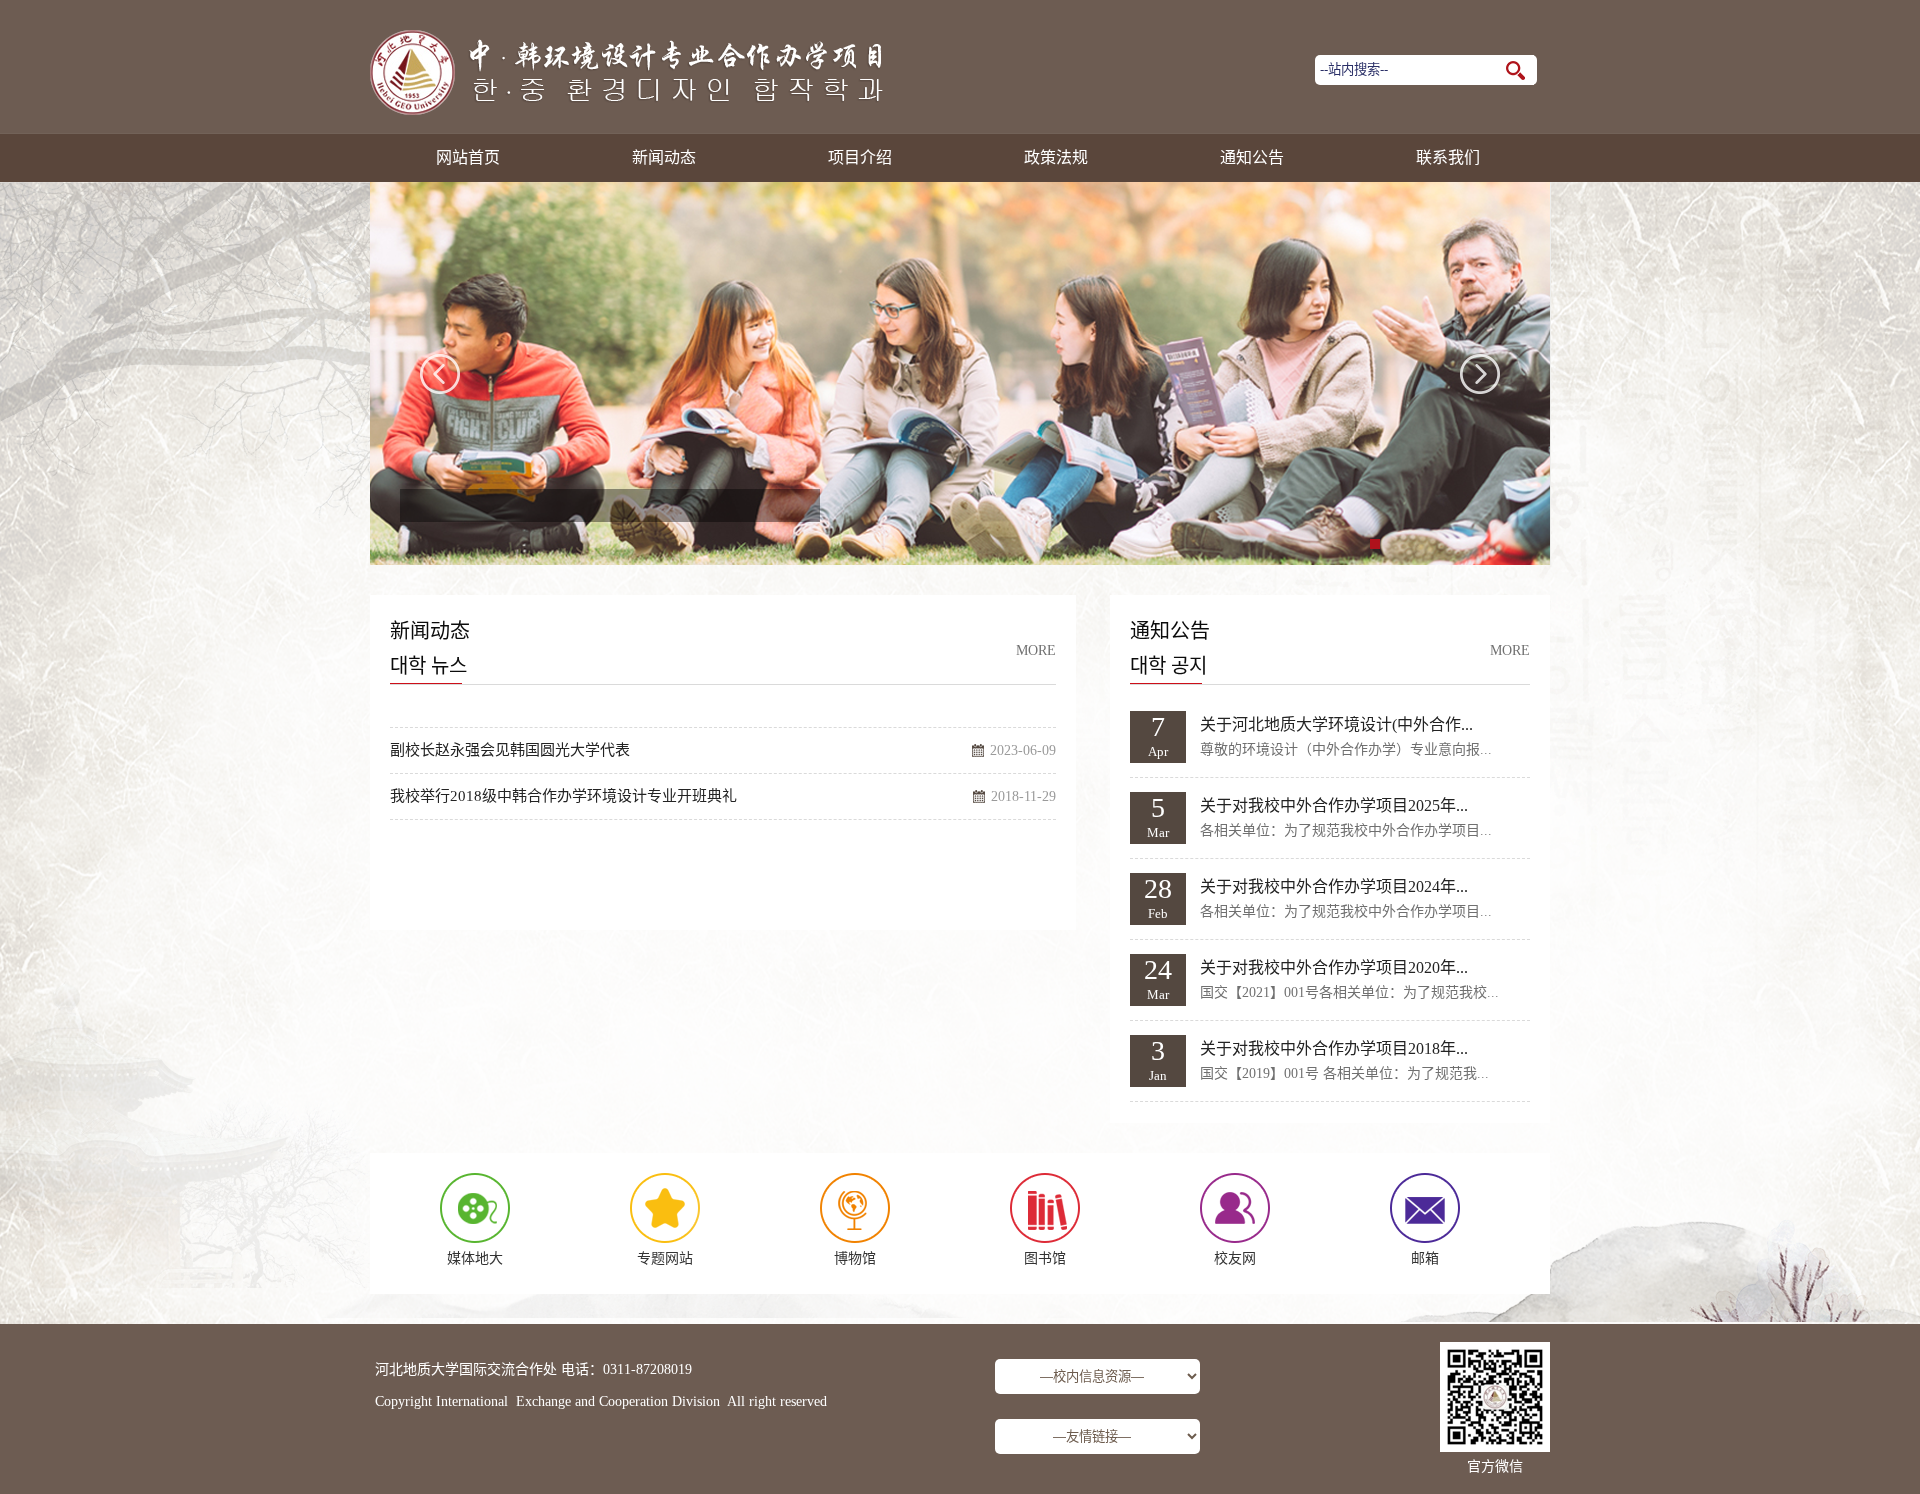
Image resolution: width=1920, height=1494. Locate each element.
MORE (1036, 650)
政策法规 (1056, 157)
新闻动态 (664, 157)
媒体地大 (475, 1258)
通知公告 (1252, 157)
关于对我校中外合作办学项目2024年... (1334, 886)
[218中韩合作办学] (628, 111)
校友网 (1235, 1258)
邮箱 (1425, 1258)
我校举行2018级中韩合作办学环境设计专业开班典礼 (563, 796)
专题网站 (665, 1258)
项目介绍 (860, 157)
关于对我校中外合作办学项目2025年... (1334, 805)
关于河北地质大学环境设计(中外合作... (1336, 724)
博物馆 (855, 1258)
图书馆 (1045, 1258)
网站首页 (468, 157)
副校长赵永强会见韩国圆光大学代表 (510, 750)
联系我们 (1448, 157)
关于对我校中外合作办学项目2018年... (1334, 1048)
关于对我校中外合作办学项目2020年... (1334, 967)
